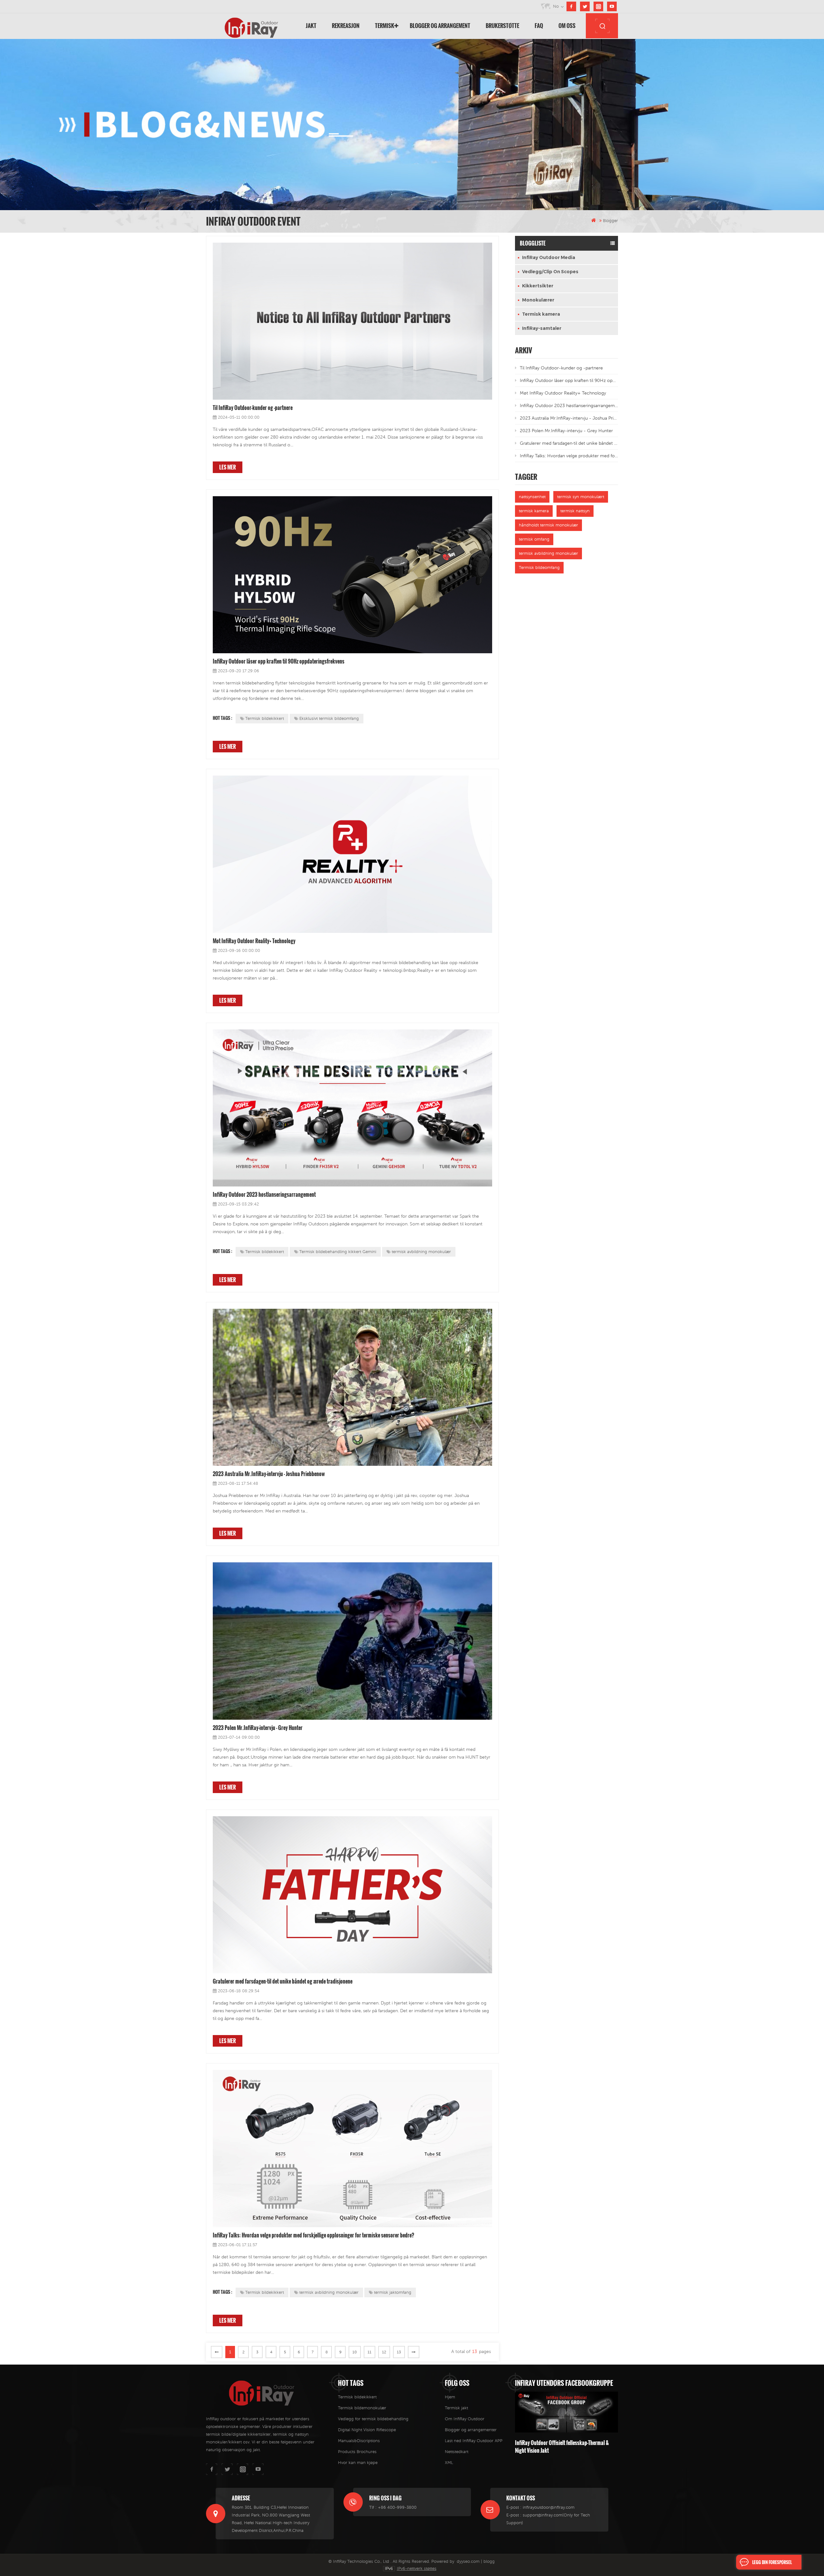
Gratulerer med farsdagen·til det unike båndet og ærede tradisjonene (283, 1981)
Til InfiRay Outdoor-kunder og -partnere (253, 408)
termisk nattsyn (575, 511)
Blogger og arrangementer (471, 2430)
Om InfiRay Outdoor (465, 2419)
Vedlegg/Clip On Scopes (550, 272)
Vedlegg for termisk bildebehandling (373, 2419)
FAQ (539, 26)
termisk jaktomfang (393, 2292)
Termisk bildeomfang (539, 567)
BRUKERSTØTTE (502, 26)
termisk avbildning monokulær (421, 1252)
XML (449, 2463)
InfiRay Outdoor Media (549, 257)
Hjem (450, 2397)
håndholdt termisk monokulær (548, 525)
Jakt (311, 26)
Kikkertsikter (538, 286)
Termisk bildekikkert (265, 718)
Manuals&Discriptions (359, 2441)
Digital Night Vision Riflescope (367, 2430)
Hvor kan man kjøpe (358, 2463)
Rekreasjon (346, 26)
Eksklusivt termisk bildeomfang (329, 718)
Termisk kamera (541, 314)
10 (355, 2352)
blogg (489, 2561)
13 (399, 2352)
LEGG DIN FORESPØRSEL (772, 2562)
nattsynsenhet (532, 497)
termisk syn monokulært (581, 497)
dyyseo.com (468, 2561)
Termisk (385, 26)
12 (384, 2352)
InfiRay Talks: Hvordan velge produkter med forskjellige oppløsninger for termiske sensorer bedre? (314, 2235)
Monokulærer (538, 300)
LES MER (228, 467)
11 (370, 2352)
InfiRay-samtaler (542, 328)
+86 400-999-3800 (397, 2507)
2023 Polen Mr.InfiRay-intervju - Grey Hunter (258, 1728)
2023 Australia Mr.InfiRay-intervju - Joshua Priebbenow (269, 1474)
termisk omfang (534, 539)
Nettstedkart (457, 2452)
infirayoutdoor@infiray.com (549, 2507)
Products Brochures (357, 2452)
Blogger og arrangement (440, 26)
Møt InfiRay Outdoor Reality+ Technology (254, 941)
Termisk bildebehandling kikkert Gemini (338, 1252)
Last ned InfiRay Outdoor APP (474, 2441)
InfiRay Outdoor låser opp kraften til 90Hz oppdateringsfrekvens (279, 661)
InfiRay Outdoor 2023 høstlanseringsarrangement (264, 1195)
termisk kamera (534, 511)
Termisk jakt (456, 2408)
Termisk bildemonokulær (362, 2408)
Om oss (567, 26)
